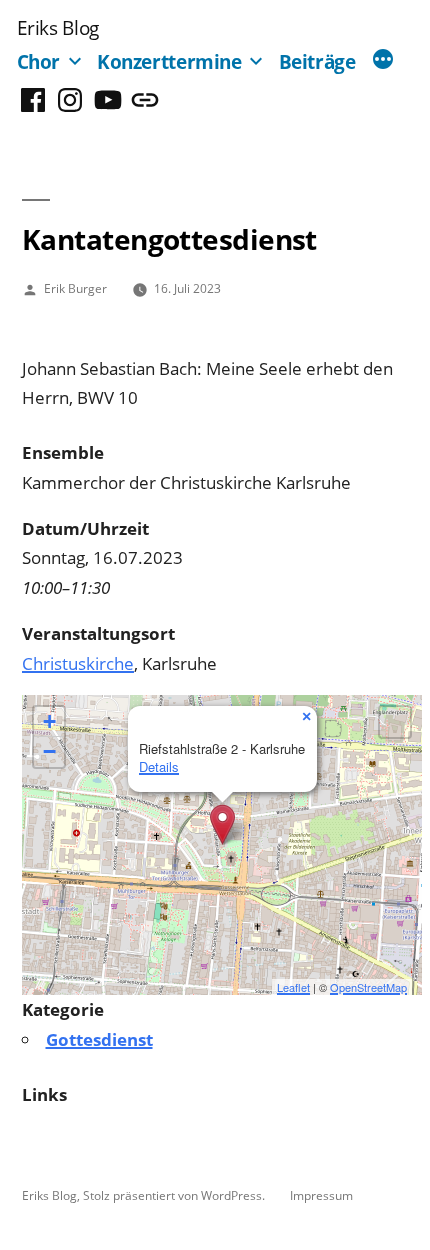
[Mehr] (383, 61)
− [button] (49, 751)
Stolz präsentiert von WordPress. (175, 1195)
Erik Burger (75, 288)
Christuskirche (78, 663)
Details (159, 766)
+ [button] (49, 721)
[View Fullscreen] (395, 722)
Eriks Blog (58, 27)
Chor (39, 61)
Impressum (321, 1195)
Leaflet (293, 987)
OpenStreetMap (368, 987)
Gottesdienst (99, 1039)
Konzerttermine (169, 61)
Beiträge (317, 61)
